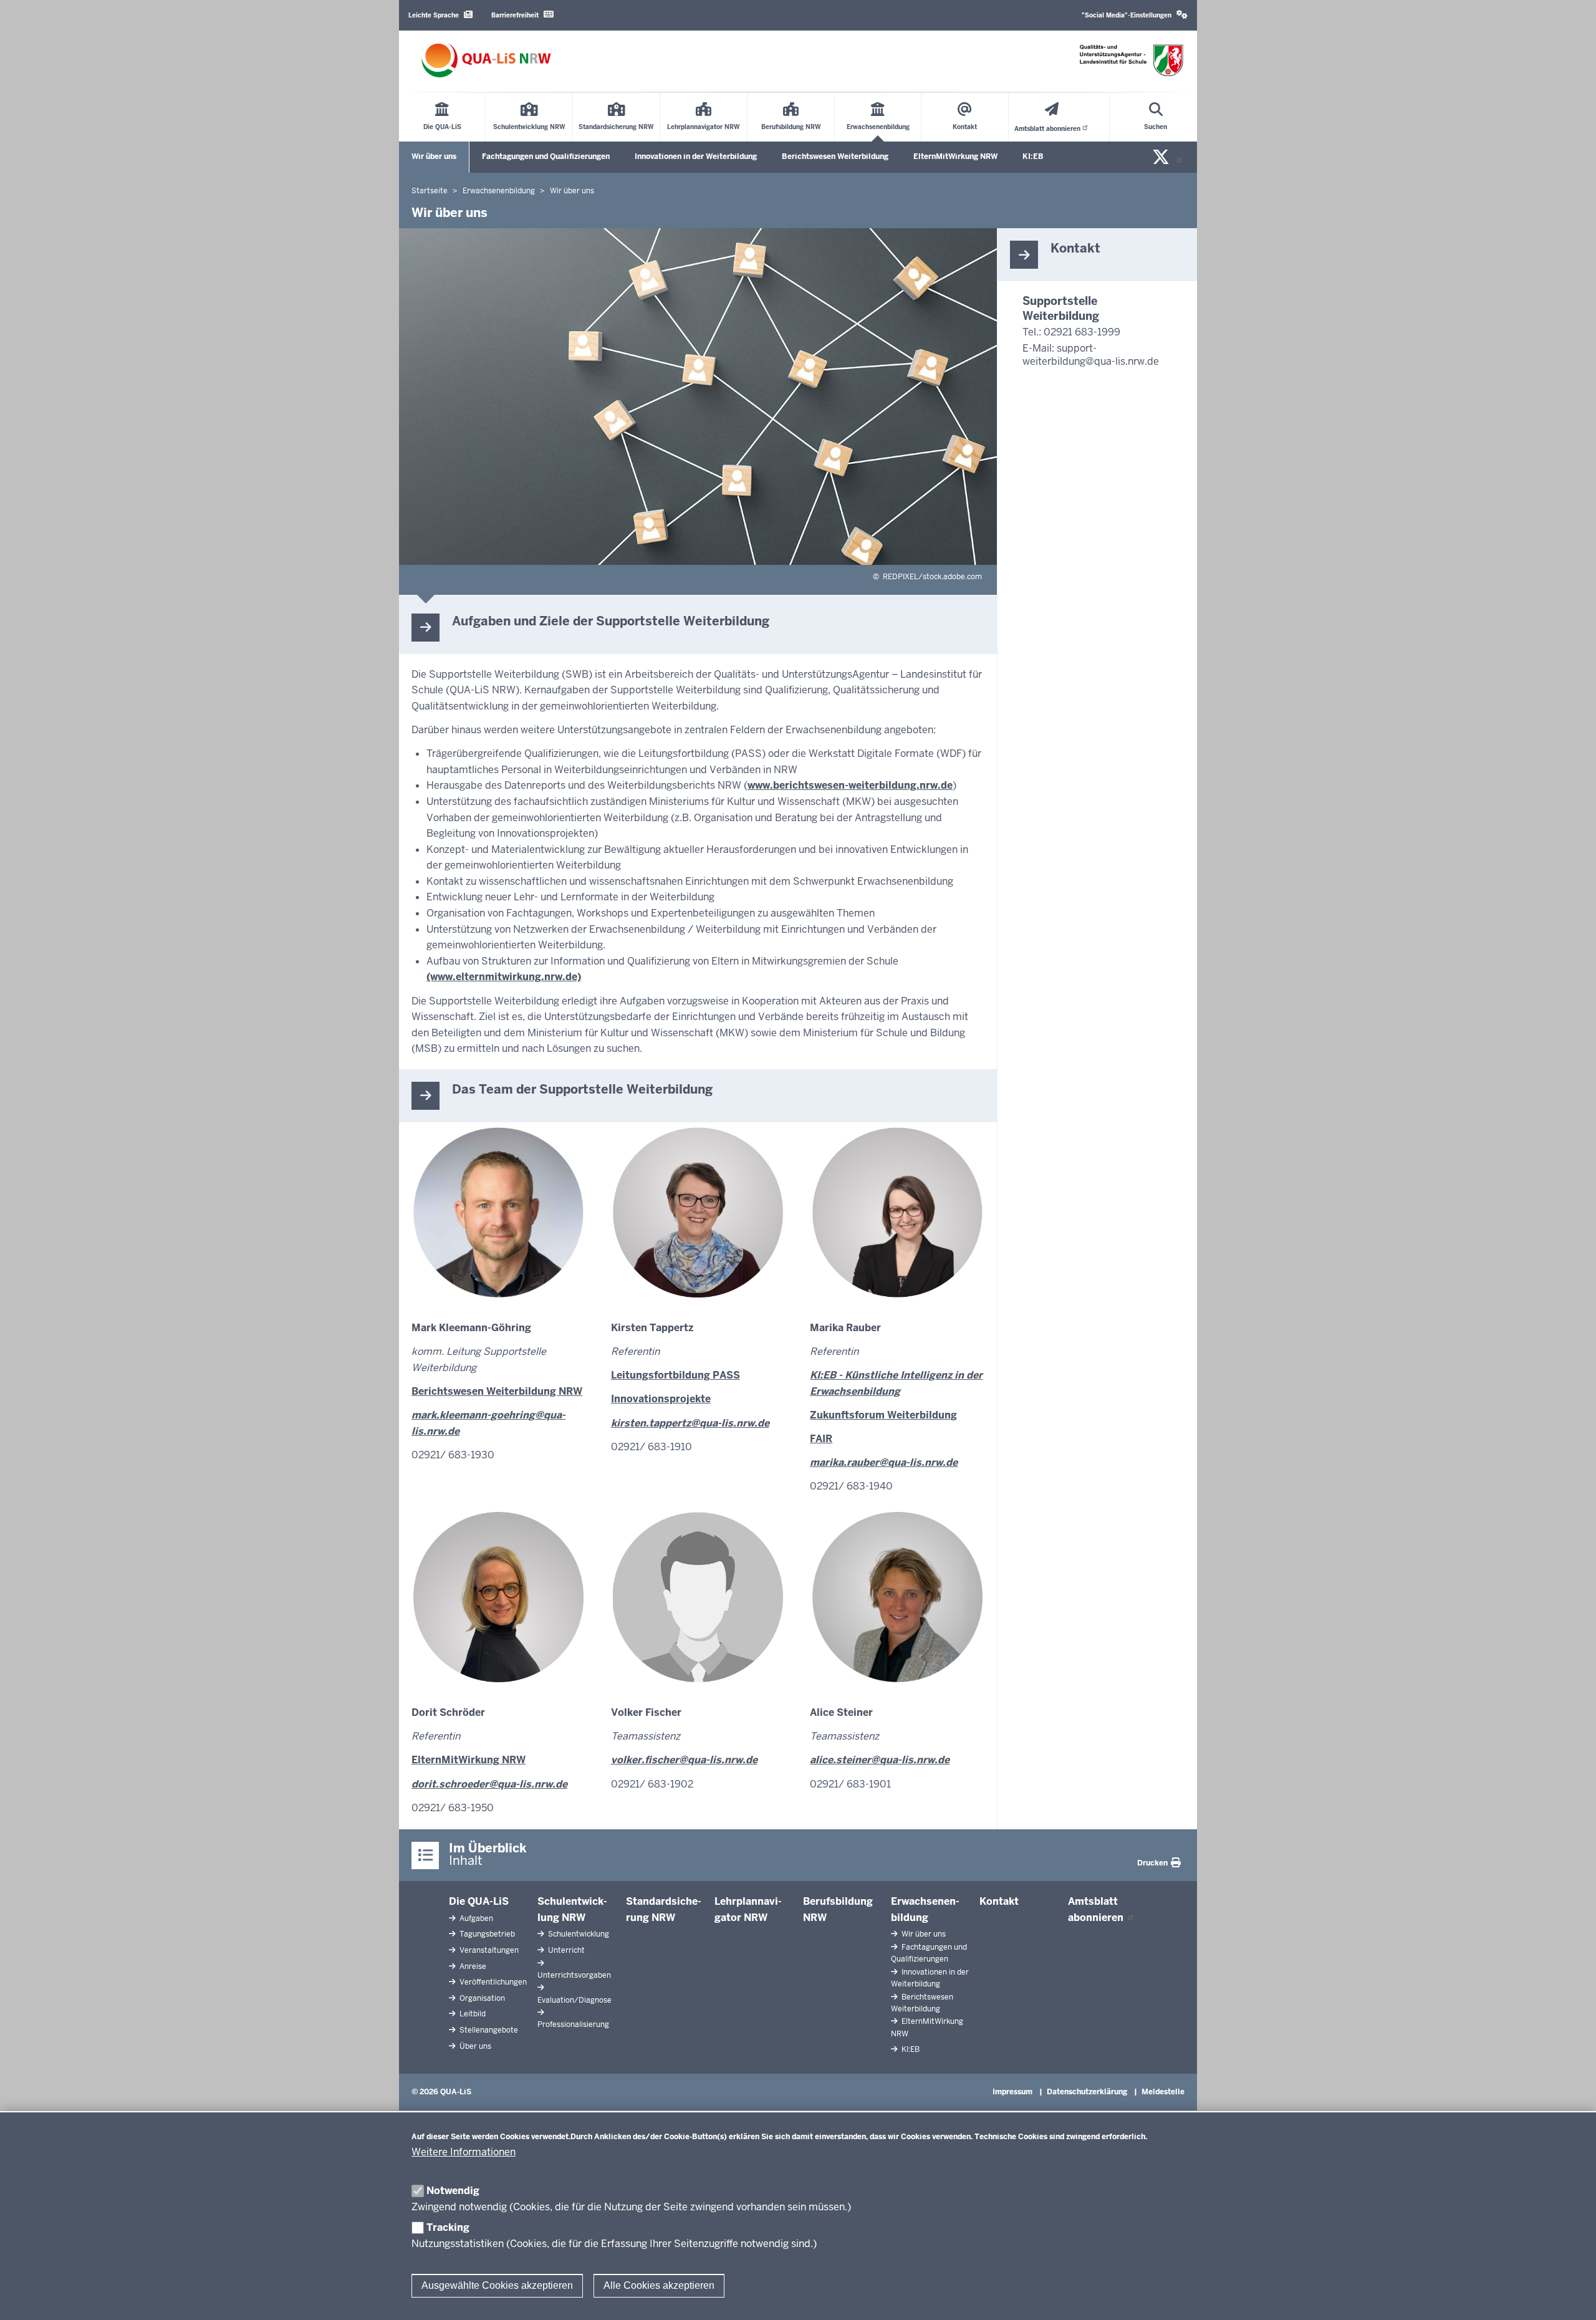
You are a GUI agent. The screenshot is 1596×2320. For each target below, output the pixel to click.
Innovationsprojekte (661, 1399)
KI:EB (1033, 156)
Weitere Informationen (464, 2152)
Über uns (474, 2046)
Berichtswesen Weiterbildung (835, 156)
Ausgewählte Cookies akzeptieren (497, 2285)
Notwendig (453, 2191)
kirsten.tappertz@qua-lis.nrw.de (690, 1423)
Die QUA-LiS (479, 1901)
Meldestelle (1163, 2092)
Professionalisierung (573, 2024)
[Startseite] (486, 60)
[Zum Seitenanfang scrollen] (1571, 2297)
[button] (1135, 15)
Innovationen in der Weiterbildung (696, 156)
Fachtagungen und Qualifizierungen (546, 156)
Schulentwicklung (578, 1934)
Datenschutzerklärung (1087, 2092)
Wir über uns (434, 156)
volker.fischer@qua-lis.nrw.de (684, 1760)
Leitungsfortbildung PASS (675, 1375)
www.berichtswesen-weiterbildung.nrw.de (850, 785)
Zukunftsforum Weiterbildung (883, 1415)
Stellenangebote (488, 2030)
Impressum (1012, 2092)
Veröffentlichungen (492, 1982)
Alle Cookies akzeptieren (659, 2285)
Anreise (472, 1966)
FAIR (821, 1439)
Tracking (448, 2227)
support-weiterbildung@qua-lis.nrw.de (1091, 355)
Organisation (481, 1998)
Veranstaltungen (488, 1950)
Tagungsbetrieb (486, 1934)
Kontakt (999, 1901)
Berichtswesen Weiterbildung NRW (497, 1391)
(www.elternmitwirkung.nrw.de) (504, 977)
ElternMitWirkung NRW (955, 156)
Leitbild (472, 2014)
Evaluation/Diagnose (574, 2000)
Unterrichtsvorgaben (574, 1975)
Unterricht (565, 1950)
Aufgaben (475, 1918)
